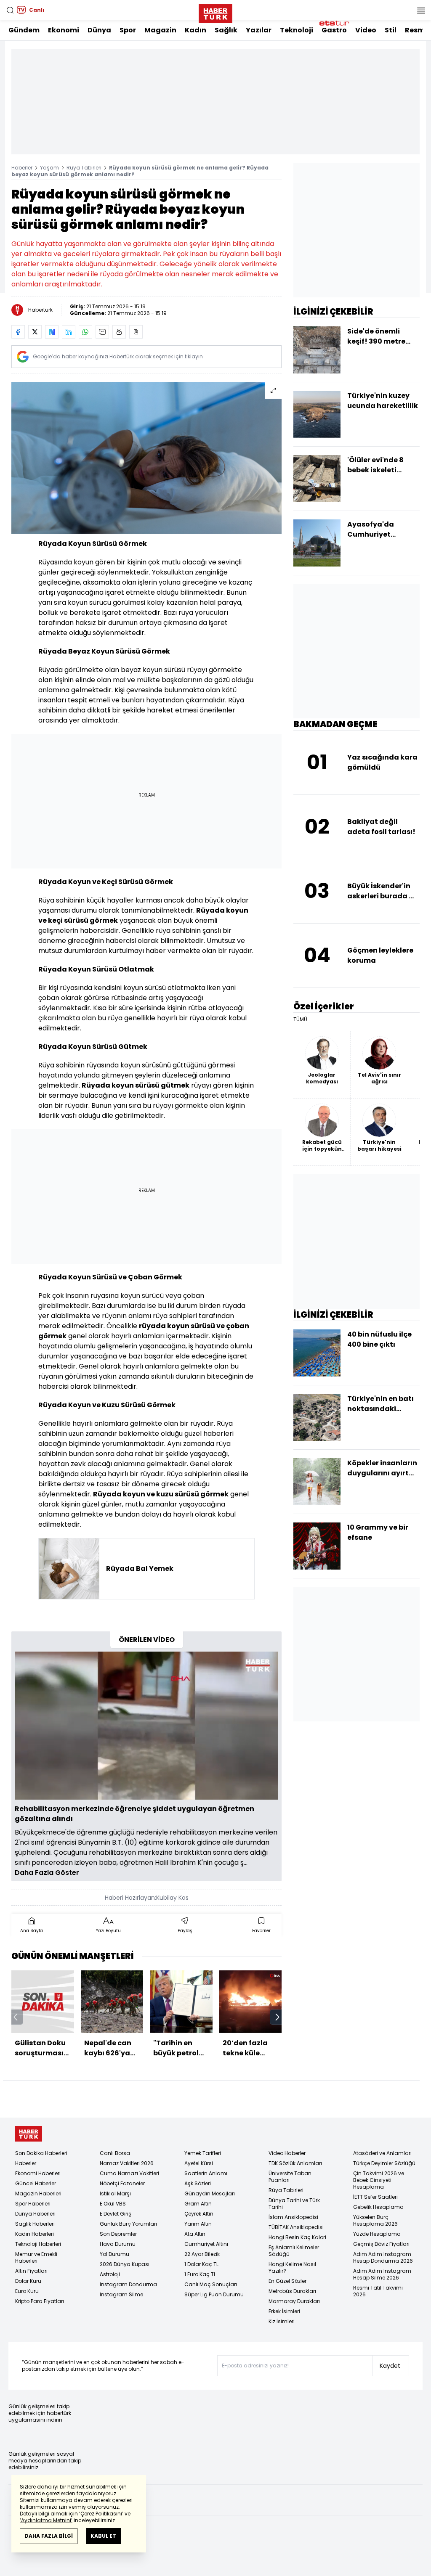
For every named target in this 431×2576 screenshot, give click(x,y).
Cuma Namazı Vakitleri (129, 2173)
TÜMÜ (300, 1019)
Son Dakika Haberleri (41, 2153)
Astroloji (110, 2274)
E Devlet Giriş (116, 2214)
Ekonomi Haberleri (38, 2173)
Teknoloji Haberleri (38, 2244)
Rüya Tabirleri (84, 168)
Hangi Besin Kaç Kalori (297, 2237)
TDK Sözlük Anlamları (295, 2163)
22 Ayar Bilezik (202, 2254)
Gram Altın (198, 2204)
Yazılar (259, 30)
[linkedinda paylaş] (69, 332)
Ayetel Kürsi (199, 2163)
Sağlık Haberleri (35, 2224)
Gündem (24, 30)
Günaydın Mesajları (210, 2193)
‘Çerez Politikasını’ (101, 2514)
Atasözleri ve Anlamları (382, 2153)
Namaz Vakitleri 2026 (127, 2163)
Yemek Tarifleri (203, 2153)
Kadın (196, 30)
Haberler (22, 168)
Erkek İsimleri (284, 2311)
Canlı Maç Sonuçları (211, 2284)
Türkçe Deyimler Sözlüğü (384, 2163)
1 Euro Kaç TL (200, 2274)
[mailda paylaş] (102, 332)
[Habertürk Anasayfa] (215, 12)
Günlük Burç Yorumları (128, 2224)
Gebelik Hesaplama (378, 2207)
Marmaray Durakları (294, 2301)
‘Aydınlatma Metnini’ (46, 2520)
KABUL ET (103, 2536)
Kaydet (390, 2366)
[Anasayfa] (29, 2134)
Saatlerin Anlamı (206, 2173)
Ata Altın (195, 2234)
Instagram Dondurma (128, 2284)
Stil (391, 30)
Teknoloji (297, 30)
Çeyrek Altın (199, 2214)
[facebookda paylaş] (18, 332)
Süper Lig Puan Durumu (214, 2294)
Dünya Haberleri (35, 2214)
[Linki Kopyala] (136, 332)
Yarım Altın (198, 2224)
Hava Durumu (118, 2244)
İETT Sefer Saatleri (375, 2197)
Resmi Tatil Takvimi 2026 (378, 2291)
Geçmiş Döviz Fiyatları (381, 2244)
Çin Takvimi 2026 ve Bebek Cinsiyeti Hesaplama (379, 2180)
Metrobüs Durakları (292, 2291)
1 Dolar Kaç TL (201, 2264)
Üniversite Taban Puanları (290, 2177)
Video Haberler (287, 2153)
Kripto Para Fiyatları (40, 2301)
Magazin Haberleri (38, 2193)
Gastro (334, 30)
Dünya (99, 30)
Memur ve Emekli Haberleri (36, 2257)
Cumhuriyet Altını (206, 2244)
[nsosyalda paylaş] (52, 332)
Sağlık (226, 30)
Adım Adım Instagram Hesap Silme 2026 (382, 2274)
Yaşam (49, 168)
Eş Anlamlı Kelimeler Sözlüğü (294, 2251)
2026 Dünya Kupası (125, 2264)
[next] (277, 2017)
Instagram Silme (121, 2294)
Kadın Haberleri (35, 2234)
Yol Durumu (114, 2254)
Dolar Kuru (28, 2281)
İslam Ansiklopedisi (293, 2217)
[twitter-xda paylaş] (35, 332)
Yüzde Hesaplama (377, 2234)
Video (366, 30)
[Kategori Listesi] (421, 10)
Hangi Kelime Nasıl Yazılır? (292, 2268)
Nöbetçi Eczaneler (122, 2183)
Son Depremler (118, 2234)
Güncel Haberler (36, 2183)
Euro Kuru (27, 2291)
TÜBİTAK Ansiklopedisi (296, 2227)
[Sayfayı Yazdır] (119, 332)
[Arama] (10, 10)
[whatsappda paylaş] (85, 332)
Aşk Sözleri (198, 2183)
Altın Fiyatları (31, 2271)
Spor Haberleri (33, 2204)
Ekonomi (64, 30)
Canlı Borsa (115, 2153)
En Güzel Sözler (287, 2281)
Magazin (160, 30)
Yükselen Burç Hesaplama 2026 (375, 2220)
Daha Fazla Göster (47, 1873)
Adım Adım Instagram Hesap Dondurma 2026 (383, 2257)
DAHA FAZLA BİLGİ (49, 2536)
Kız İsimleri (282, 2321)
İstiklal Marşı (115, 2193)
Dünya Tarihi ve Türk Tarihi (294, 2204)
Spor (128, 30)
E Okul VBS (113, 2204)
